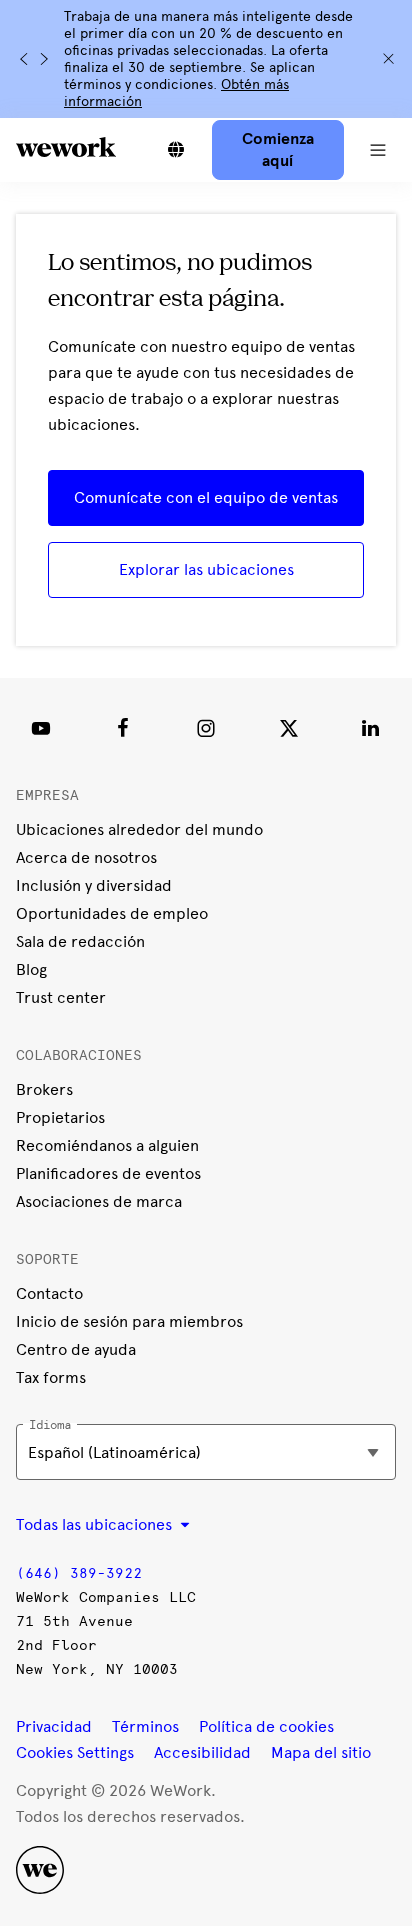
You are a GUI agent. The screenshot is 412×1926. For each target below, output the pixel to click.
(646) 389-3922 (79, 1573)
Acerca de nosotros (86, 857)
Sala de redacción (80, 941)
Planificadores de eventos (108, 1173)
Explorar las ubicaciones (206, 569)
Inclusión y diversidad (94, 885)
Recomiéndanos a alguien (107, 1145)
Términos (145, 1726)
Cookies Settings (75, 1753)
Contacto (49, 1293)
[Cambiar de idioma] (176, 150)
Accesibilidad (202, 1752)
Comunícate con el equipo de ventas (206, 497)
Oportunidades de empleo (112, 913)
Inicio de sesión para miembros (129, 1321)
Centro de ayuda (76, 1349)
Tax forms (51, 1377)
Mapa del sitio (321, 1752)
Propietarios (60, 1117)
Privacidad (54, 1726)
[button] (378, 150)
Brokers (44, 1089)
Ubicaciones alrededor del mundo (139, 829)
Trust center (61, 997)
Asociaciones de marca (99, 1201)
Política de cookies (266, 1726)
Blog (31, 969)
